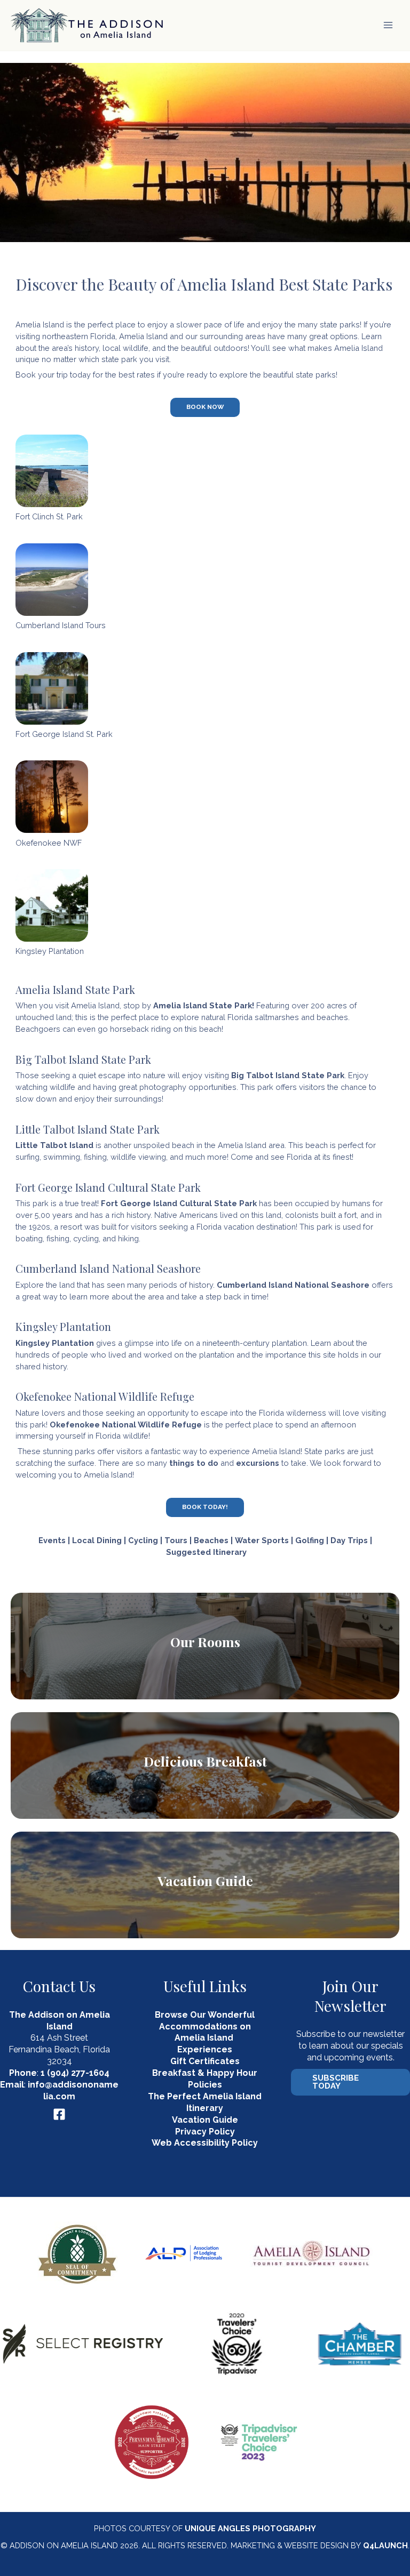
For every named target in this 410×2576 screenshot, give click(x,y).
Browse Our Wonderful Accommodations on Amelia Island (205, 2027)
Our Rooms (205, 1642)
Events (52, 1540)
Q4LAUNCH (385, 2545)
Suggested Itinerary (206, 1552)
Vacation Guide (205, 1880)
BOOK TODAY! (205, 1507)
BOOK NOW (205, 407)
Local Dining (97, 1540)
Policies (205, 2085)
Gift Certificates (205, 2061)
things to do (194, 1463)
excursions (258, 1463)
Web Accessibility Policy (205, 2143)
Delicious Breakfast (205, 1761)
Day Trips (349, 1540)
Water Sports (262, 1540)
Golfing (310, 1540)
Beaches (211, 1540)
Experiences (205, 2049)
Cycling (143, 1540)
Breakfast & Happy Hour (205, 2073)
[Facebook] (59, 2114)
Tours (176, 1540)
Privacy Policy (205, 2132)
